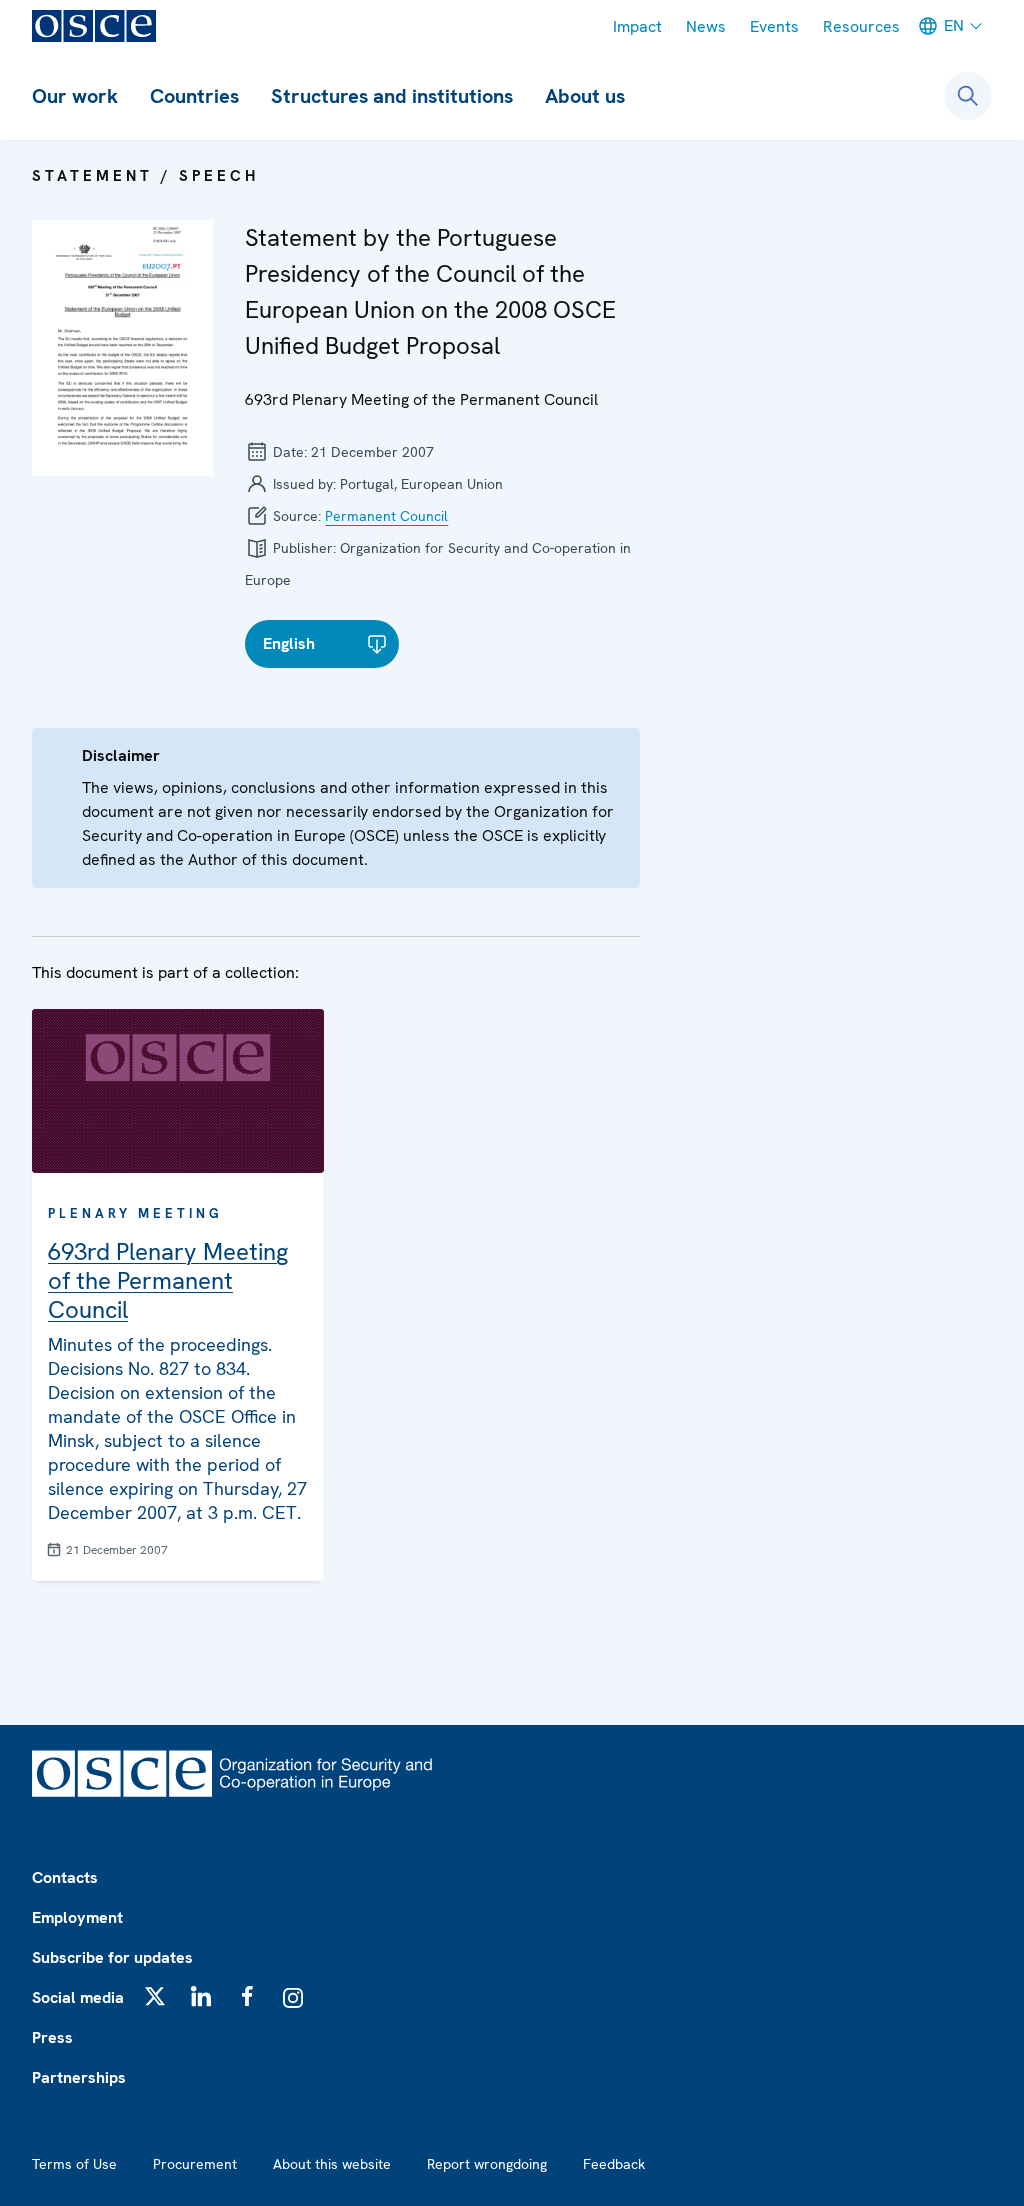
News (706, 26)
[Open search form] (968, 96)
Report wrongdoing (487, 2164)
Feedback (614, 2164)
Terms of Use (74, 2164)
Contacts (65, 1877)
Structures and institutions (392, 96)
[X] (155, 1996)
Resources (861, 26)
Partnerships (79, 2077)
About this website (332, 2164)
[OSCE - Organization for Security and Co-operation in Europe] (94, 26)
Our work (75, 96)
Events (774, 26)
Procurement (195, 2164)
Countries (194, 96)
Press (52, 2037)
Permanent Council (386, 516)
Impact (637, 26)
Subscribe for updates (112, 1957)
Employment (77, 1917)
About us (585, 96)
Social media (78, 1997)
